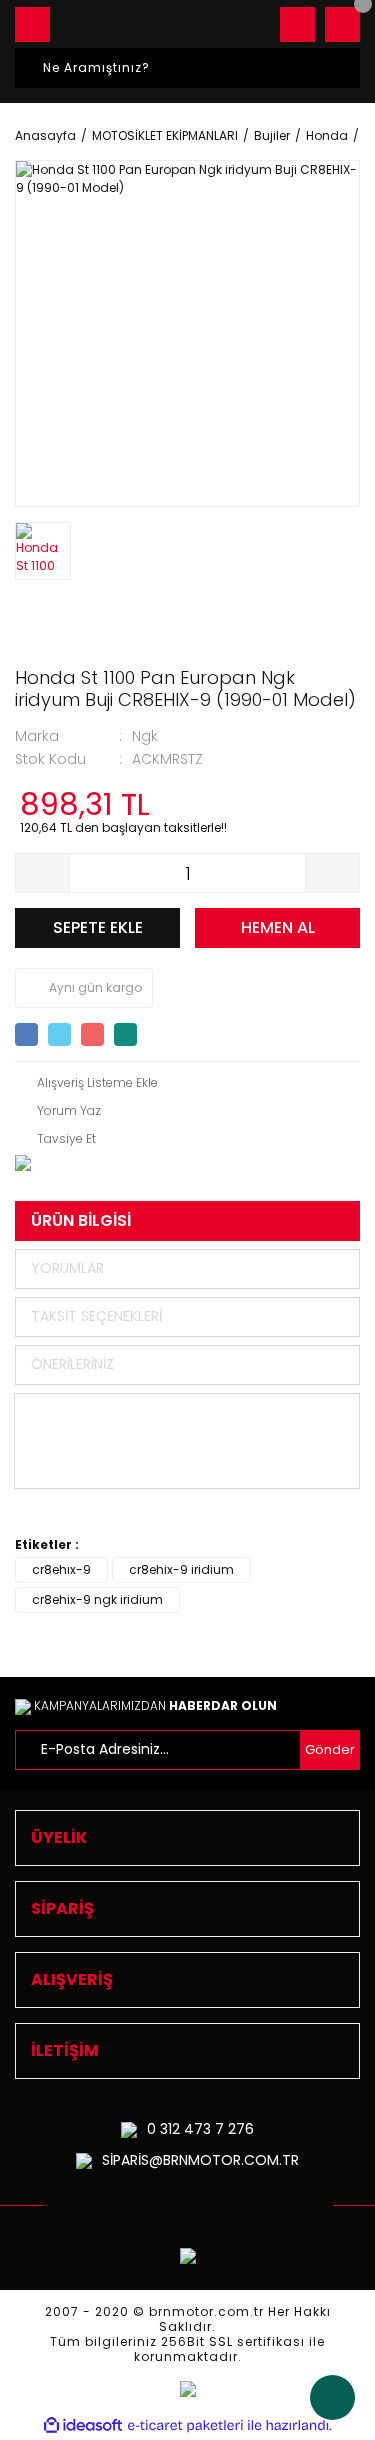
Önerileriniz (72, 1364)
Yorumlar (67, 1268)
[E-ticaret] (185, 2426)
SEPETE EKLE (98, 927)
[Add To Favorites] (86, 1083)
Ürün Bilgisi (81, 1220)
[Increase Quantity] (332, 873)
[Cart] (342, 24)
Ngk (145, 736)
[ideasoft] (83, 2425)
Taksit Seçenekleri (96, 1316)
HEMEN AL (278, 927)
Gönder (330, 1749)
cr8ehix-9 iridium (181, 1569)
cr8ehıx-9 (61, 1569)
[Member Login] (297, 24)
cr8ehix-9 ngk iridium (97, 1599)
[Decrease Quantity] (43, 873)
